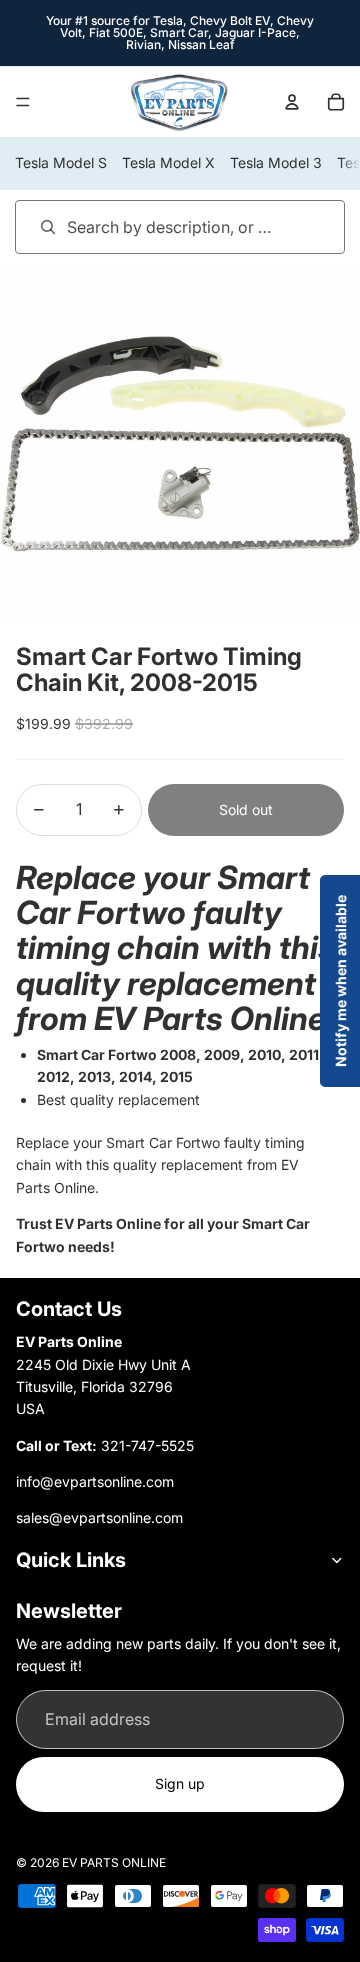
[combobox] (151, 226)
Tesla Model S (61, 162)
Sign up (180, 1783)
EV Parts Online (114, 1862)
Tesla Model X (168, 162)
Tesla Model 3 (276, 162)
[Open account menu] (292, 102)
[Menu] (23, 102)
